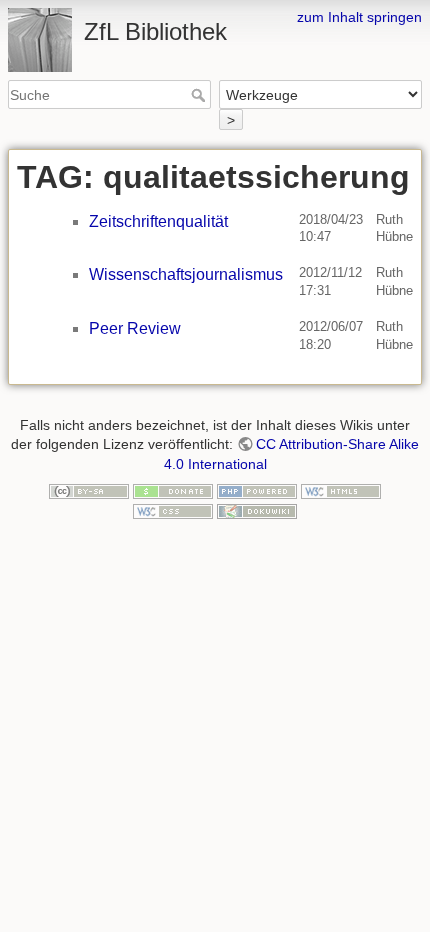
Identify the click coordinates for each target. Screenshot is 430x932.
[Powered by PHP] (257, 490)
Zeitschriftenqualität (158, 221)
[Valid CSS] (173, 510)
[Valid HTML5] (341, 490)
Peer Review (135, 328)
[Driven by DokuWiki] (257, 510)
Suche (200, 95)
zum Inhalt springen (359, 17)
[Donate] (173, 490)
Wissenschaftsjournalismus (186, 274)
